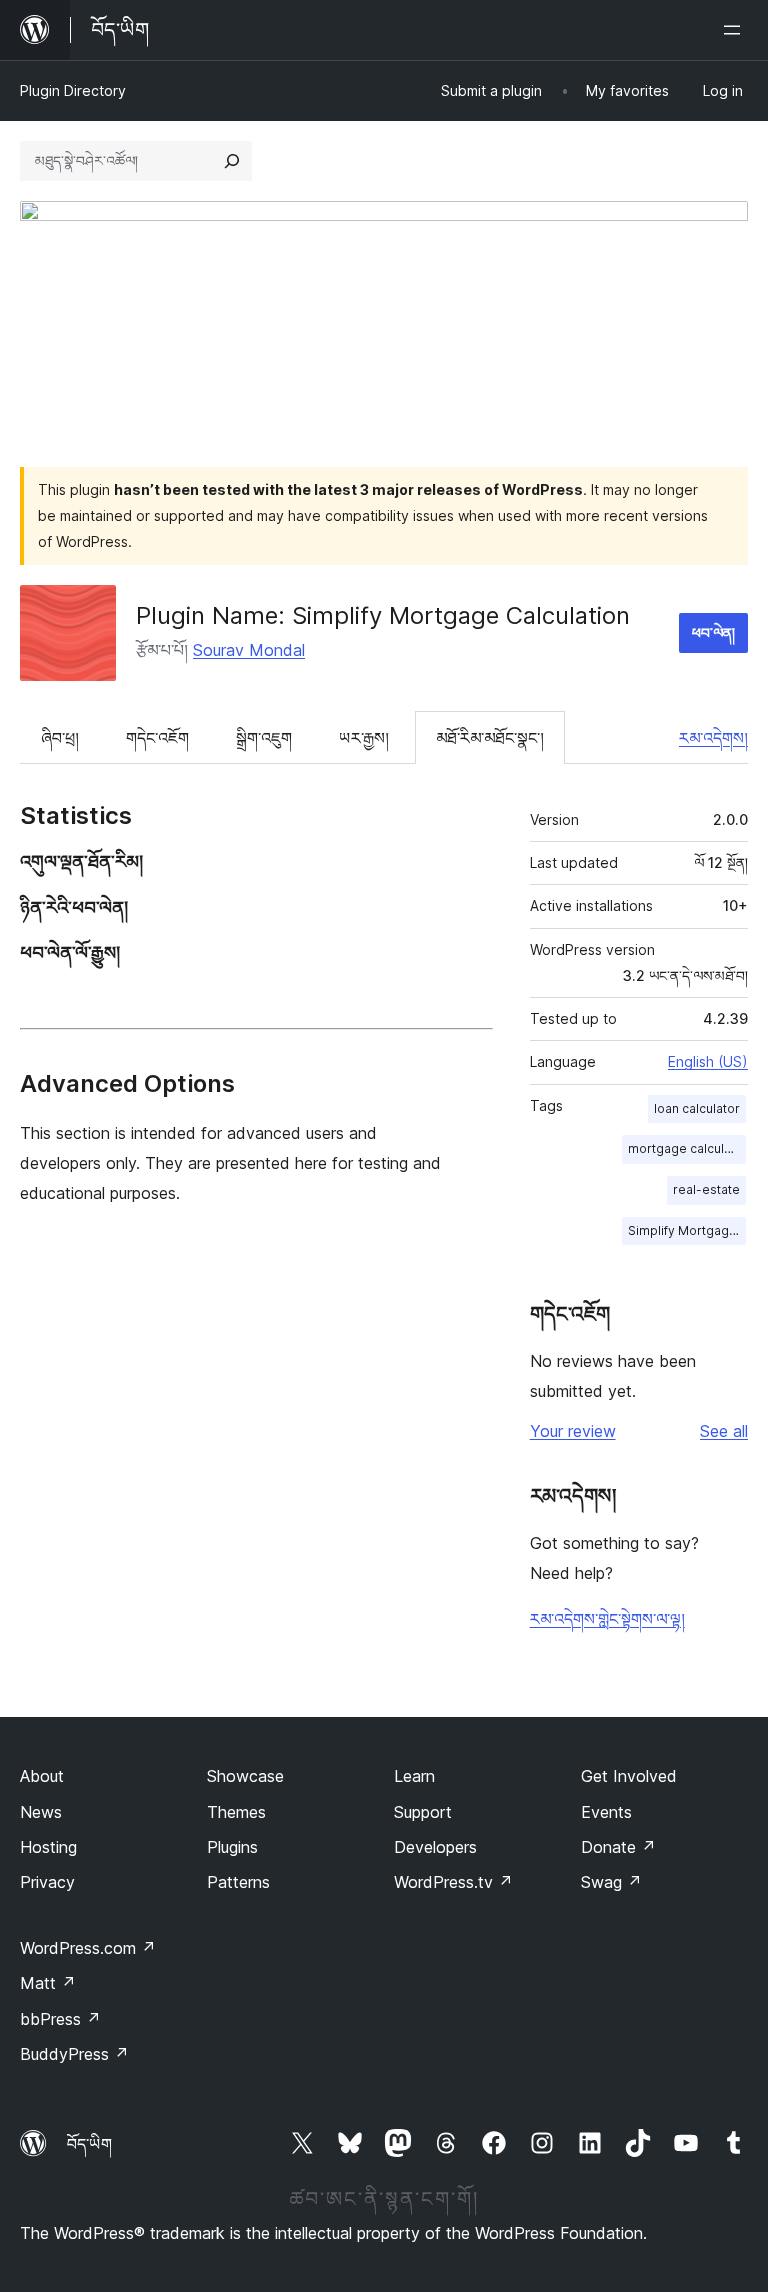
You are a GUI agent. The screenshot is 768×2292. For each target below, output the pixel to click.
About (42, 1776)
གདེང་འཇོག (157, 738)
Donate (618, 1847)
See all (724, 1431)
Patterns (238, 1882)
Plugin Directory (73, 90)
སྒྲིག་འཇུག (264, 738)
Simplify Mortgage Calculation (687, 1230)
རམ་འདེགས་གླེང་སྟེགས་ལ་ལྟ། (607, 1619)
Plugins (232, 1847)
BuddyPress (74, 2054)
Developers (435, 1847)
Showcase (245, 1776)
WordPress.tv (453, 1882)
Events (606, 1812)
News (41, 1812)
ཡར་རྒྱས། (364, 738)
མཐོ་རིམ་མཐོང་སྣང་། (490, 738)
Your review (573, 1431)
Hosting (48, 1847)
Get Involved (629, 1776)
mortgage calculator (687, 1148)
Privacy (47, 1882)
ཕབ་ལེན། (713, 632)
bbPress (60, 2019)
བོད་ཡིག (89, 2144)
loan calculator (697, 1108)
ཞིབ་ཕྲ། (60, 738)
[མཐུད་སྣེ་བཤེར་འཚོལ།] (232, 161)
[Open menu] (736, 30)
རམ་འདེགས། (713, 738)
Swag (611, 1882)
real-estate (706, 1189)
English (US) (708, 1061)
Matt (48, 1983)
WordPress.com (88, 1948)
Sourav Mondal (249, 650)
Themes (236, 1812)
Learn (414, 1776)
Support (423, 1812)
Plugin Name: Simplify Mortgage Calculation (383, 615)
